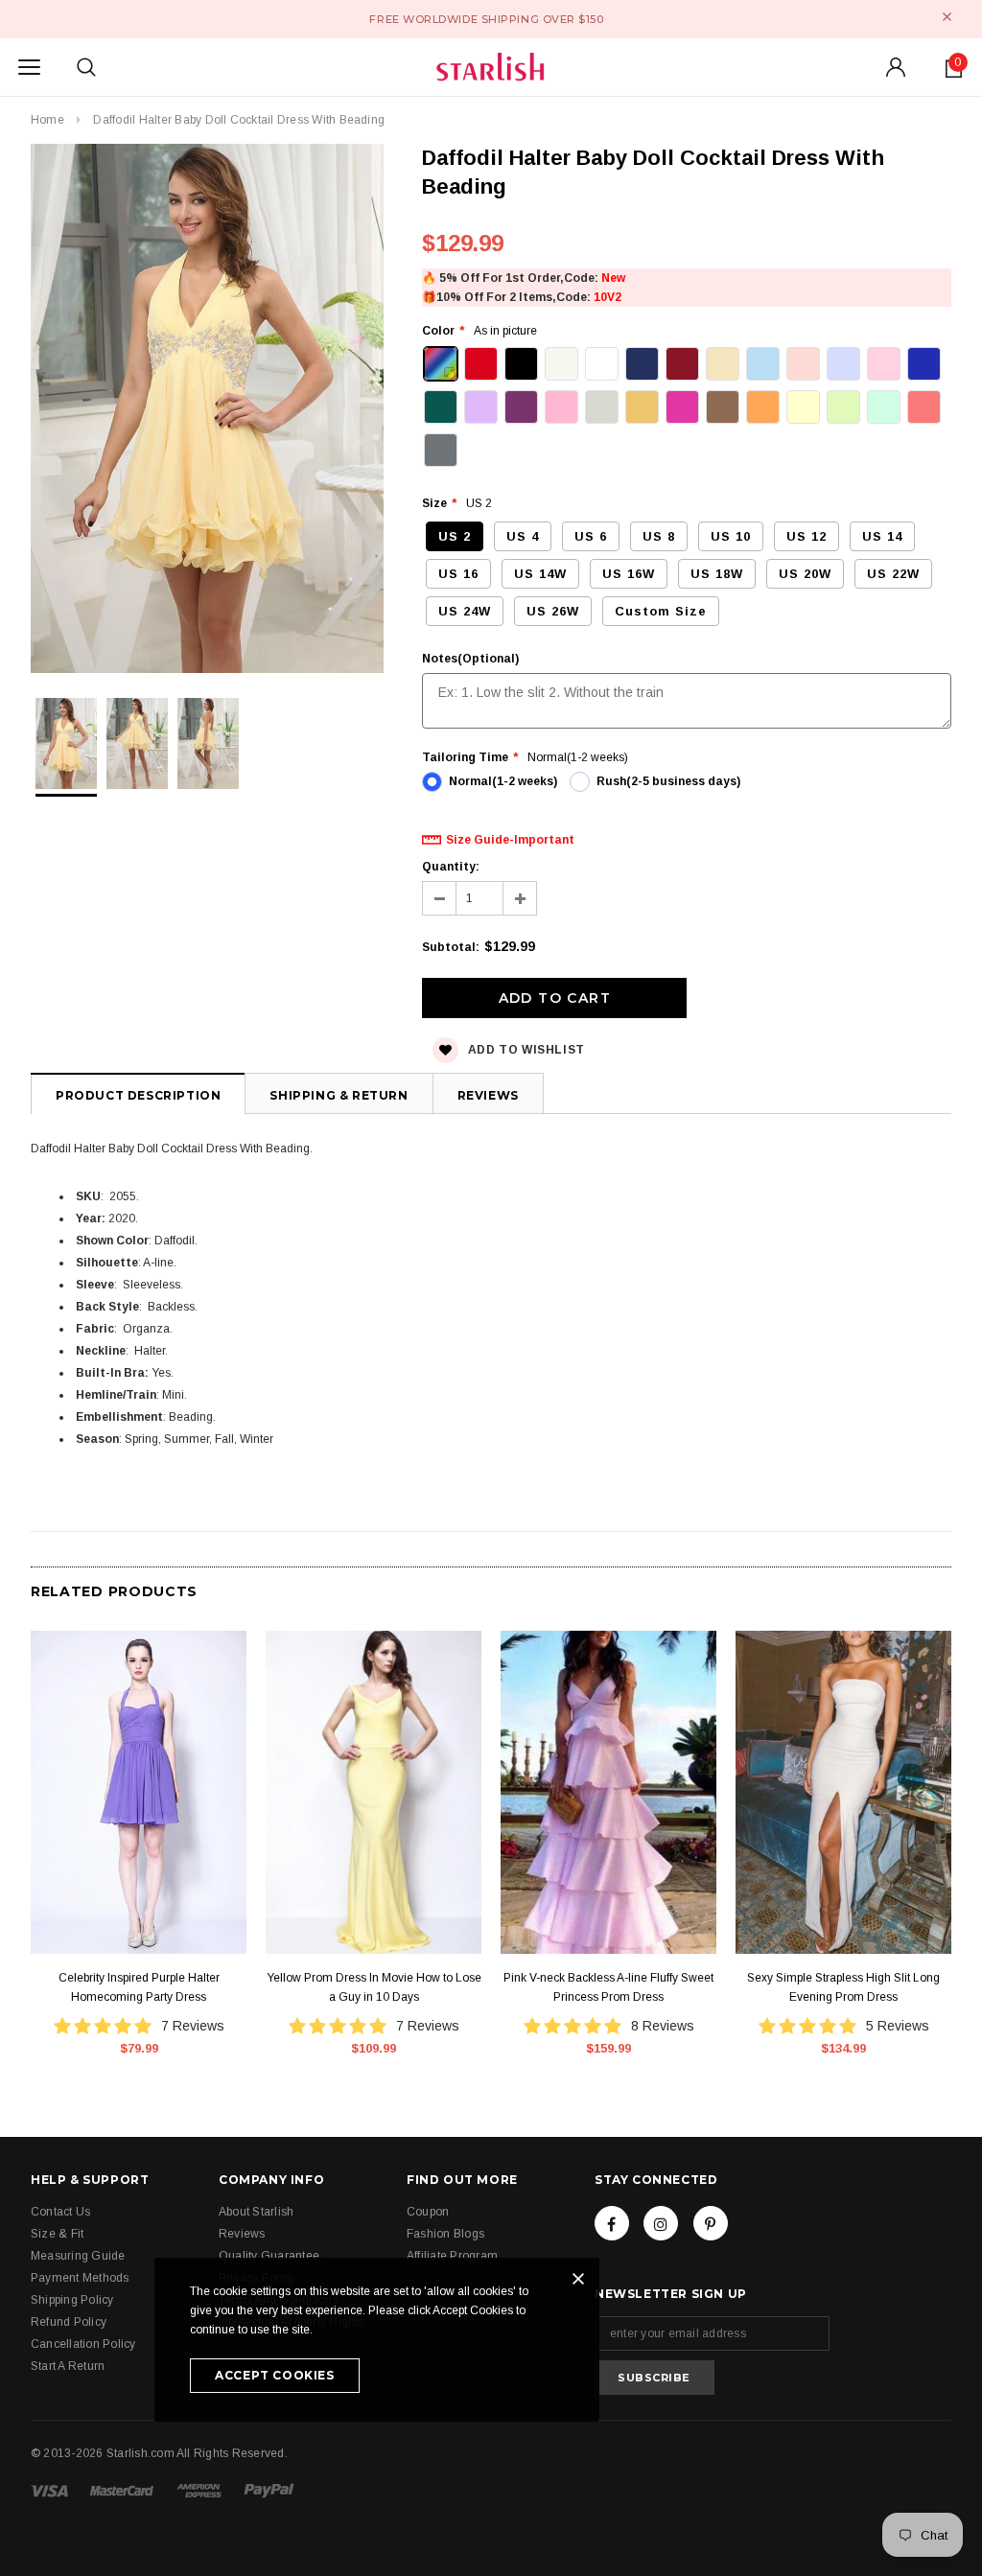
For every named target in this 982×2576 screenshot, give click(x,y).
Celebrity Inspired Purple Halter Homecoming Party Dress (139, 1987)
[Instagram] (661, 2223)
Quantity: (451, 867)
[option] (207, 411)
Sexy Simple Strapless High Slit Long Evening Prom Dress (843, 1987)
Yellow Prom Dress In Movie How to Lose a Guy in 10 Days (374, 1987)
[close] (947, 17)
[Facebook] (612, 2223)
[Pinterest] (711, 2223)
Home (47, 120)
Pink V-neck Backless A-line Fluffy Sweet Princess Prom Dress (608, 1987)
